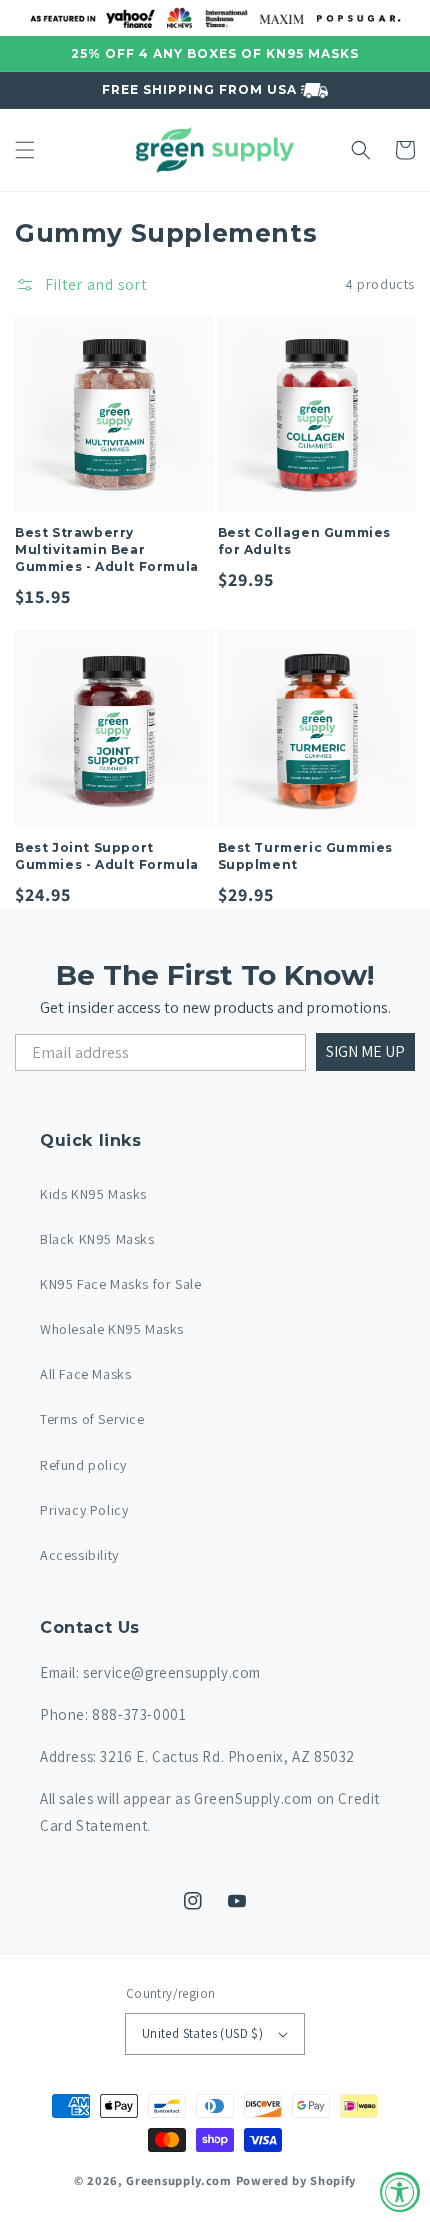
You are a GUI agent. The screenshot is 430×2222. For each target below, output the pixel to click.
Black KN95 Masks (97, 1239)
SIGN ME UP (365, 1051)
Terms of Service (92, 1419)
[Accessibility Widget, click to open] (400, 2192)
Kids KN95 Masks (93, 1194)
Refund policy (83, 1465)
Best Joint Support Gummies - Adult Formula (107, 856)
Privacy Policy (84, 1510)
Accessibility (79, 1555)
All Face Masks (85, 1374)
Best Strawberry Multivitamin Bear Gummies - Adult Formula (107, 549)
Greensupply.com (179, 2180)
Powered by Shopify (296, 2180)
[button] (25, 150)
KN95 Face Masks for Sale (120, 1284)
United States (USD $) (202, 2033)
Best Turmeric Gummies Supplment (306, 856)
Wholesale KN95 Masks (112, 1329)
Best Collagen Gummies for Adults (305, 541)
